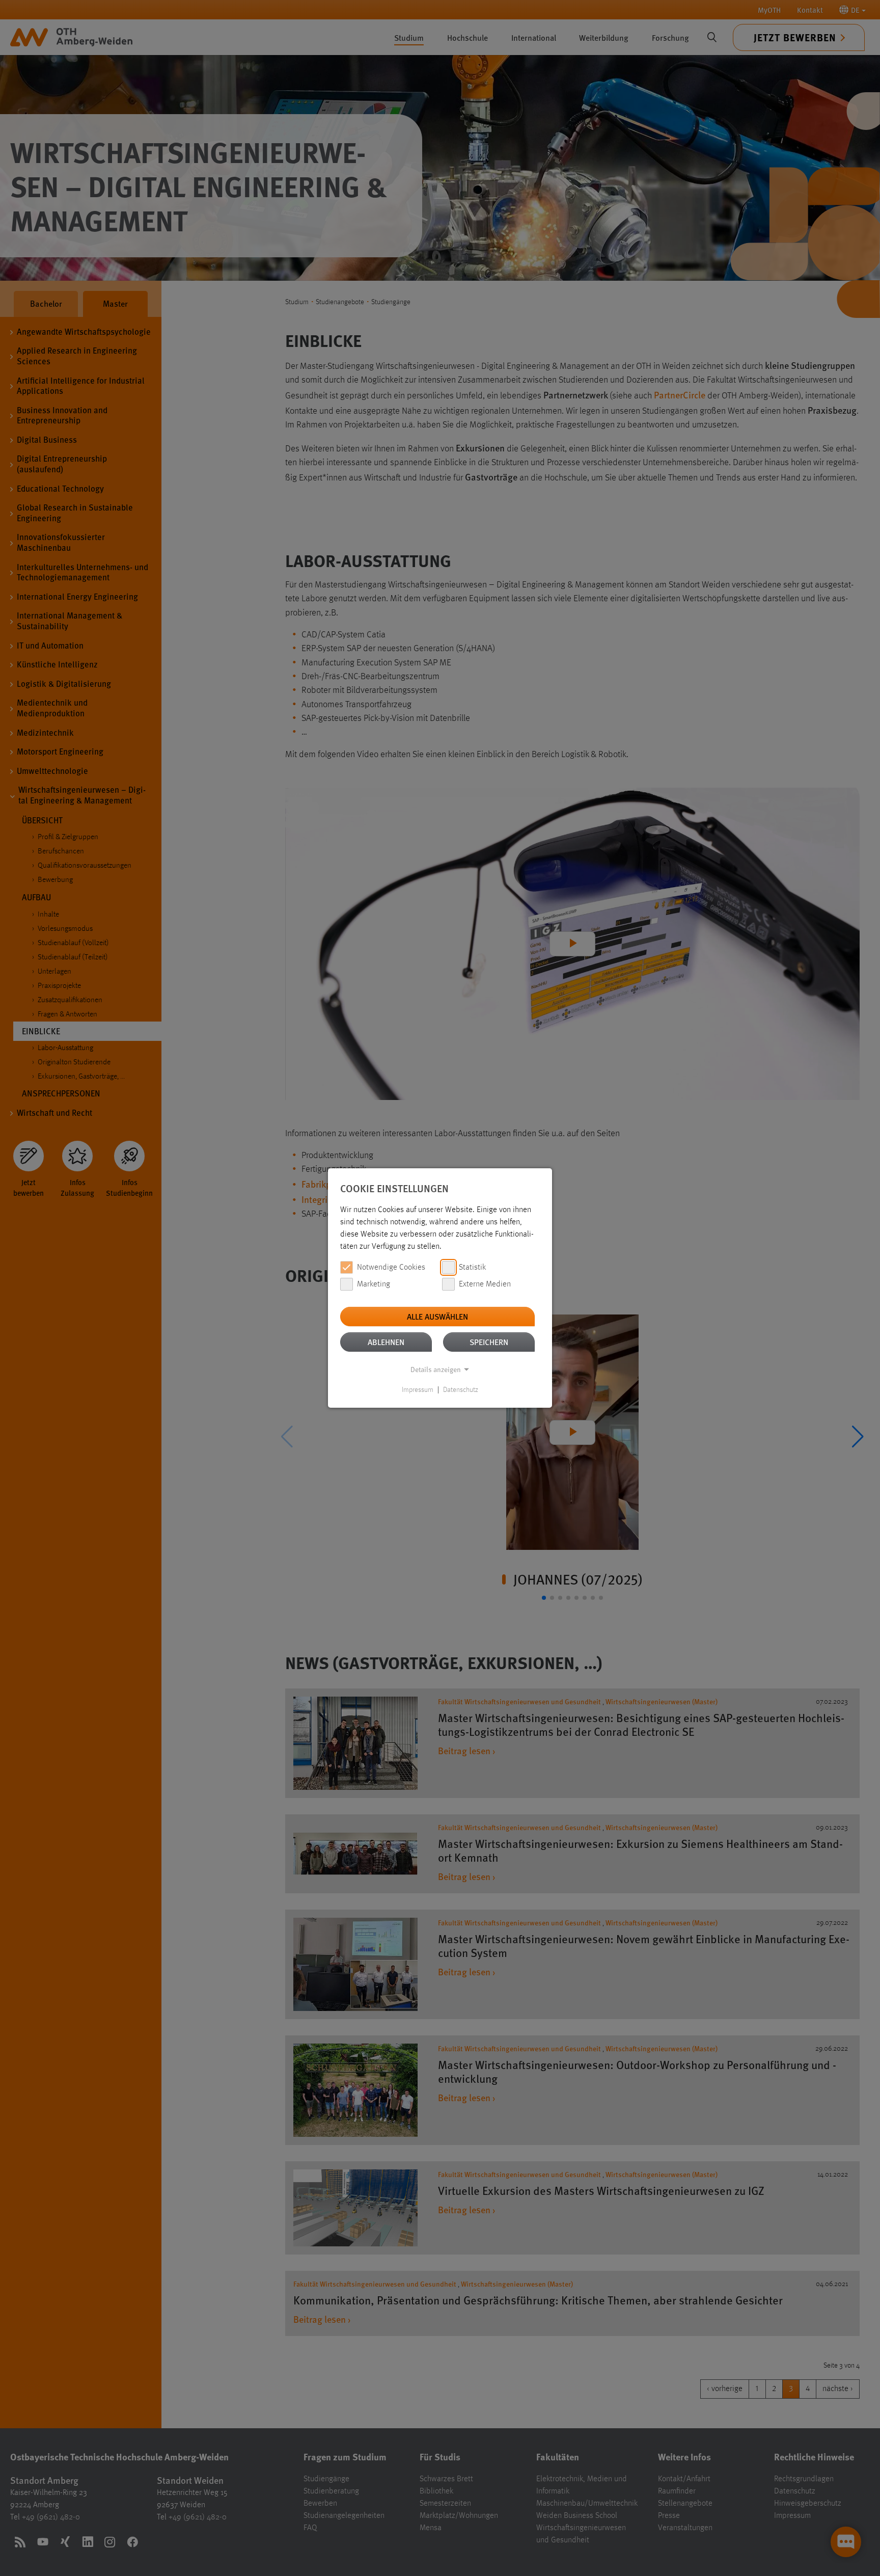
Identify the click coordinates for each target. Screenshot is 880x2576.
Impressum (418, 1390)
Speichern (489, 1342)
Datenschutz (461, 1390)
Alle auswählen (437, 1316)
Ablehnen (386, 1342)
